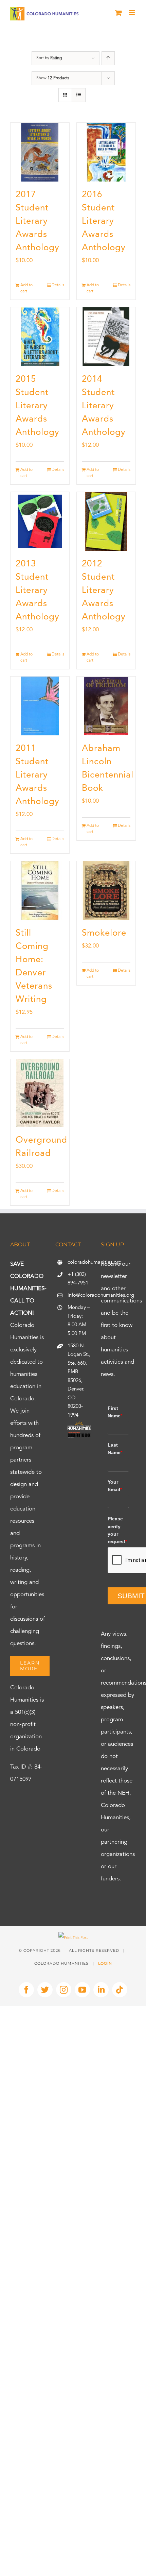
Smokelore (104, 933)
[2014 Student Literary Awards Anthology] (106, 337)
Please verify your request (117, 1530)
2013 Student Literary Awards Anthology (38, 591)
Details (58, 285)
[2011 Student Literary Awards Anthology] (40, 706)
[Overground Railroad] (40, 1093)
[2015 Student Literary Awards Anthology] (40, 337)
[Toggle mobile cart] (118, 13)
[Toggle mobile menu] (132, 13)
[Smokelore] (106, 891)
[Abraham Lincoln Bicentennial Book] (106, 706)
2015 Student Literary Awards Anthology (38, 406)
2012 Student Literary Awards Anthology (104, 591)
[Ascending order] (108, 58)
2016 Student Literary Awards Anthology (104, 221)
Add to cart (26, 288)
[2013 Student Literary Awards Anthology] (40, 521)
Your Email (115, 1486)
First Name (115, 1412)
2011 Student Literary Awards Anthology (38, 775)
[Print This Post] (73, 1938)
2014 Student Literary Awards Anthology (104, 406)
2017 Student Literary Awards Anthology (38, 221)
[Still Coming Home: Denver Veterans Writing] (40, 891)
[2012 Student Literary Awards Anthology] (106, 521)
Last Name (115, 1449)
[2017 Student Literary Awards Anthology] (40, 152)
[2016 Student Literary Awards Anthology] (106, 152)
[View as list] (79, 95)
